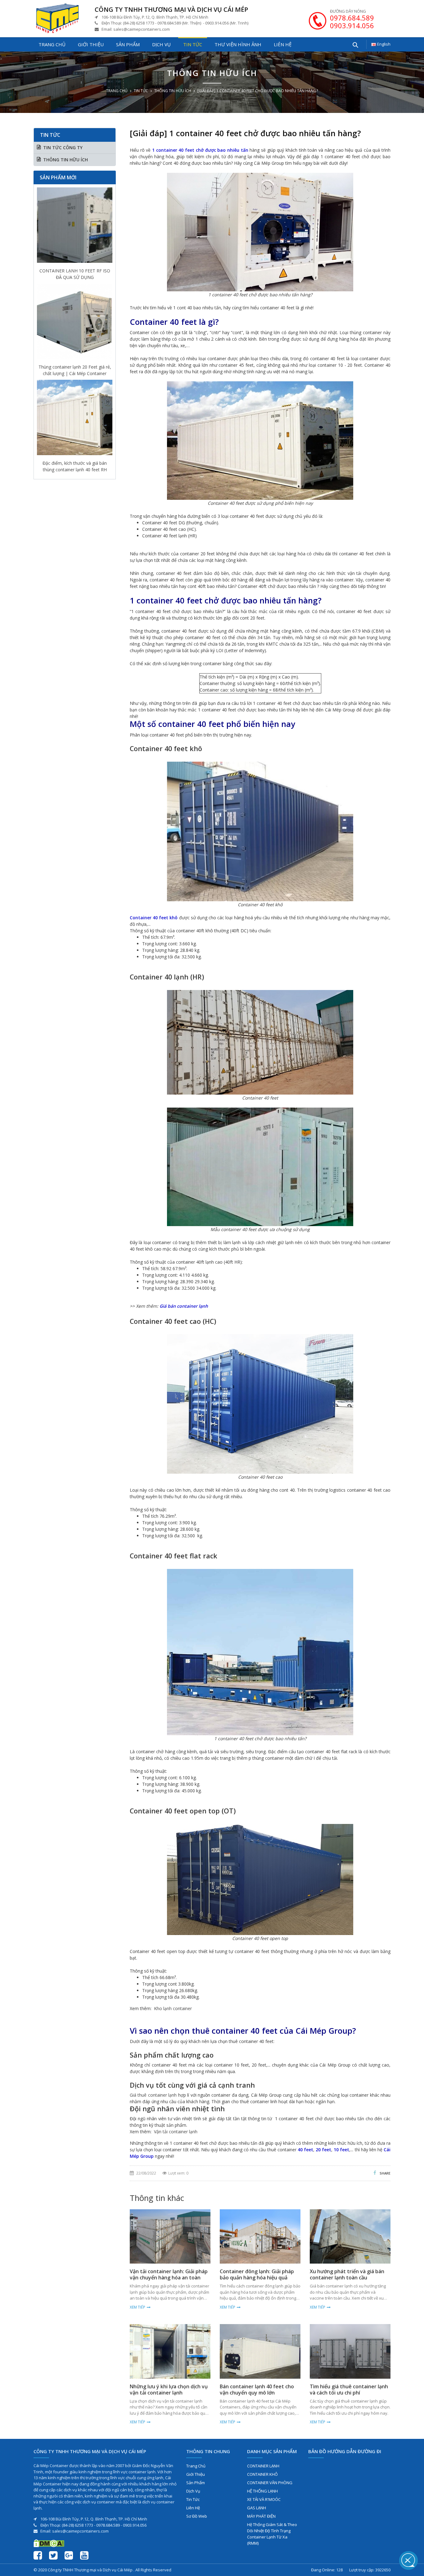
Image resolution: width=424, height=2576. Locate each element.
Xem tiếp (138, 2307)
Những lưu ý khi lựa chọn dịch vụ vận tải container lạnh (169, 2390)
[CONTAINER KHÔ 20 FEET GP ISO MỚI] (75, 419)
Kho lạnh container (173, 2008)
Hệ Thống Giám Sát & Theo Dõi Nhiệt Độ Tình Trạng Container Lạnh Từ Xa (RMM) (272, 2534)
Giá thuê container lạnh (153, 2095)
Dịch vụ (161, 44)
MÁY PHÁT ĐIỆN (261, 2516)
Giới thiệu (91, 44)
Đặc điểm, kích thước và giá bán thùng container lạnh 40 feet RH (75, 370)
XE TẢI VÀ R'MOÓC (264, 2499)
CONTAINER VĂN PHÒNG (270, 2483)
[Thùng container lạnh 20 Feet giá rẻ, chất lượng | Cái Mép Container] (75, 227)
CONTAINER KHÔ (262, 2474)
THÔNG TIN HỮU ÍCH (173, 91)
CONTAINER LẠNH (263, 2466)
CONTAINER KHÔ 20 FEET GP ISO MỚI (75, 466)
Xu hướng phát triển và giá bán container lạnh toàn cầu (347, 2274)
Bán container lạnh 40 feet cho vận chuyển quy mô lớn (257, 2390)
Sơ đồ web (197, 2516)
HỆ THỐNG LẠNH (262, 2491)
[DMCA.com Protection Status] (49, 2543)
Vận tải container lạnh (176, 2132)
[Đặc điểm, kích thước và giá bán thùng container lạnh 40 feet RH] (75, 323)
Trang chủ (52, 44)
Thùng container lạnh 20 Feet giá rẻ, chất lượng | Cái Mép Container (75, 274)
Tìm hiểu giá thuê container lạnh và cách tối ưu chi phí (349, 2390)
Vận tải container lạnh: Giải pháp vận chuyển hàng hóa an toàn (169, 2274)
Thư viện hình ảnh (238, 44)
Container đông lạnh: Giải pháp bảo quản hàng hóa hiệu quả (257, 2274)
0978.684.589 (352, 18)
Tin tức (193, 44)
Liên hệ (283, 44)
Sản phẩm (128, 44)
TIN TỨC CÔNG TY (63, 148)
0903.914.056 (352, 25)
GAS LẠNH (257, 2508)
